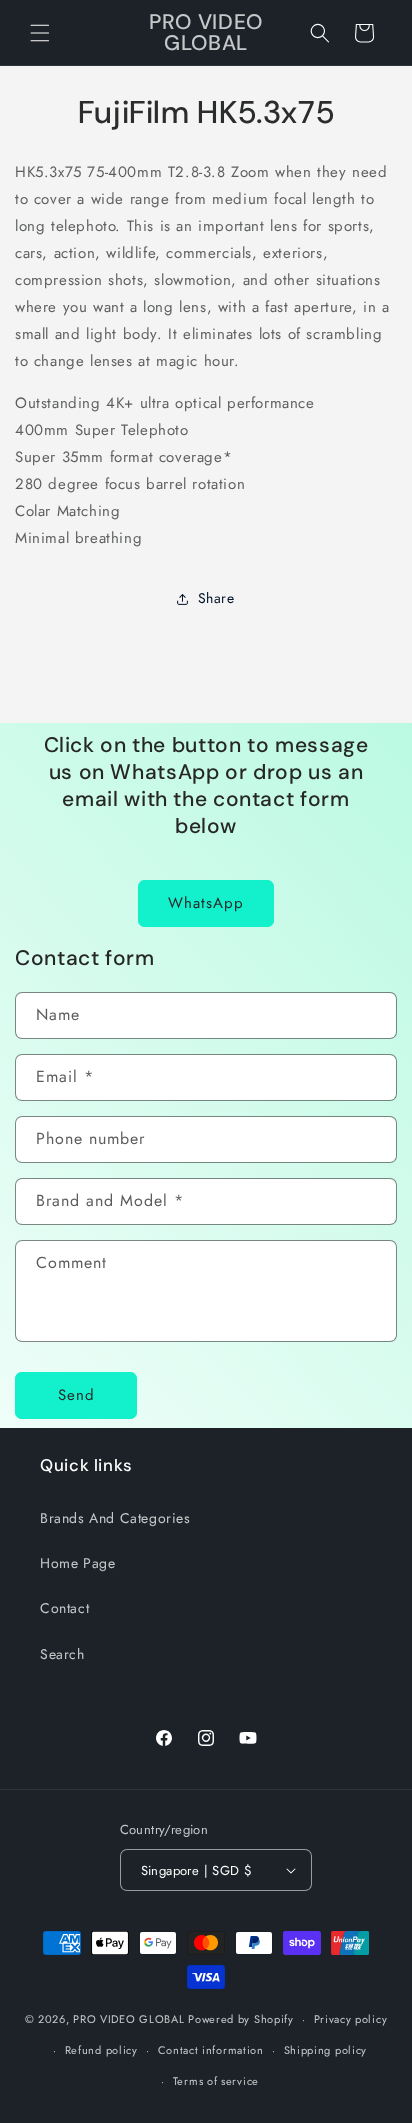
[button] (40, 33)
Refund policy (101, 2050)
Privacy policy (351, 2019)
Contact (64, 1608)
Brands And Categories (115, 1518)
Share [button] (216, 598)
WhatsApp (206, 903)
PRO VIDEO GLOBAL (128, 2019)
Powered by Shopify (241, 2019)
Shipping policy (326, 2050)
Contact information (211, 2050)
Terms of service (216, 2081)
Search (62, 1654)
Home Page (77, 1563)
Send (76, 1395)
